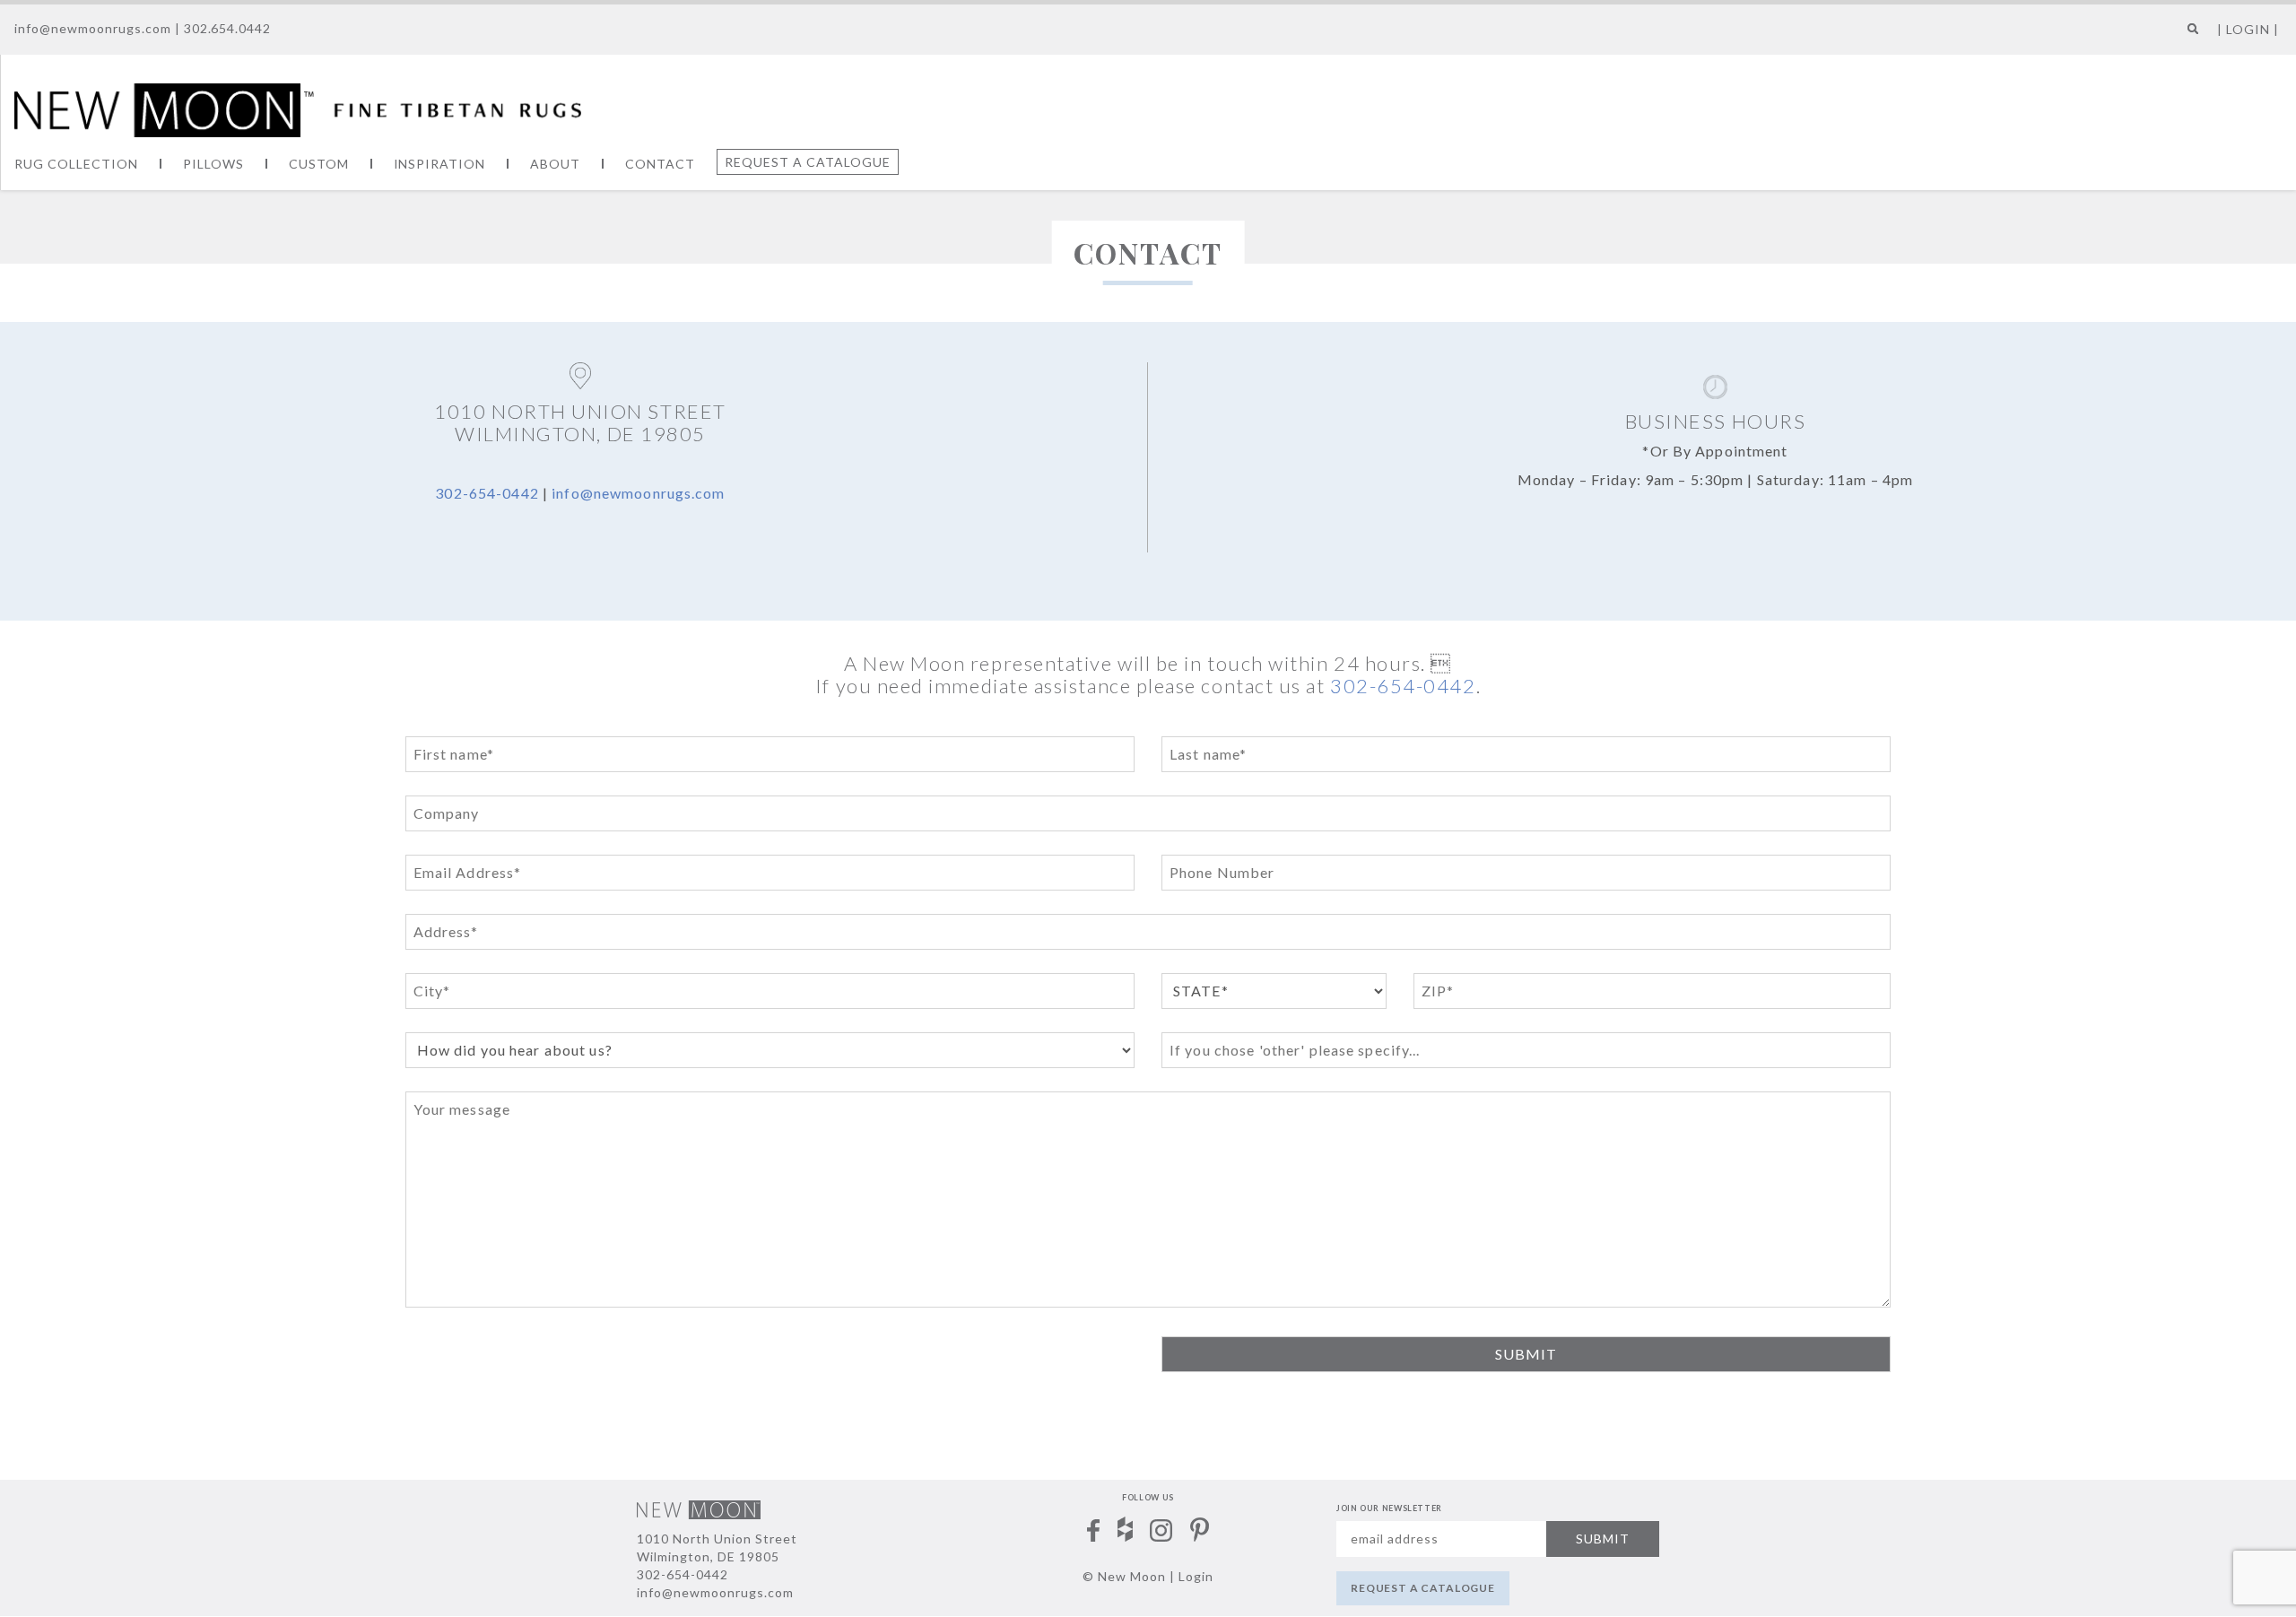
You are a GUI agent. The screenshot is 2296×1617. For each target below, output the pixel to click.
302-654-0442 (487, 493)
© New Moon (1124, 1576)
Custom (319, 164)
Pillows (213, 164)
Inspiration (440, 164)
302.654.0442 (228, 28)
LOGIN (2248, 29)
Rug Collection (76, 164)
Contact (660, 164)
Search (2189, 35)
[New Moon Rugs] (298, 108)
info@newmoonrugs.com (93, 28)
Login (1196, 1576)
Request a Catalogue (808, 162)
